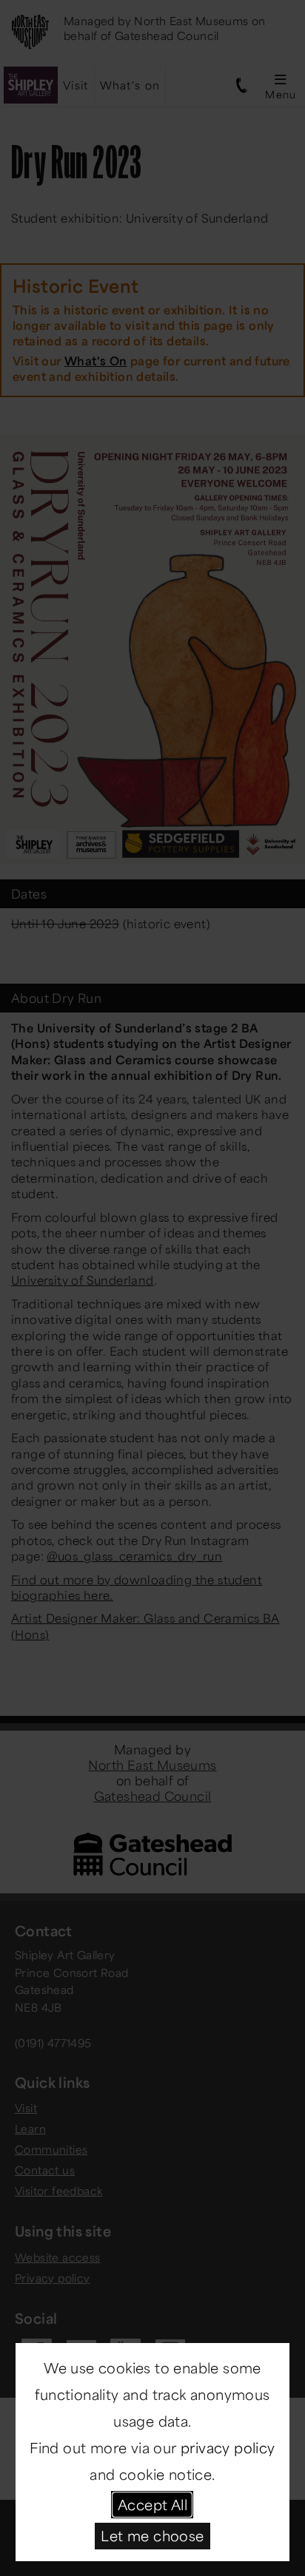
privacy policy (228, 2447)
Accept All (152, 2504)
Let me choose (152, 2535)
